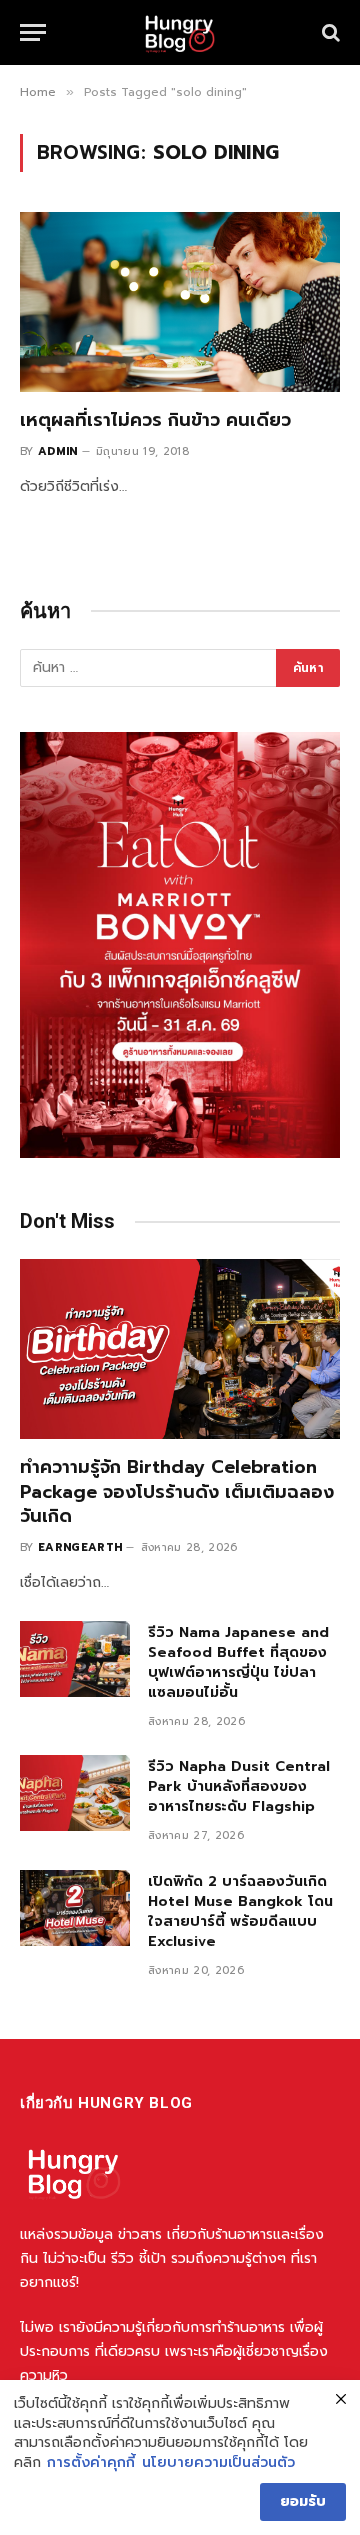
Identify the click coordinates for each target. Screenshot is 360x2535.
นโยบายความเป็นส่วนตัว (218, 2463)
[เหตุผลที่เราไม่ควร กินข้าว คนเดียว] (180, 302)
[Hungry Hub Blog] (179, 32)
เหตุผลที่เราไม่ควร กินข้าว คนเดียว (155, 420)
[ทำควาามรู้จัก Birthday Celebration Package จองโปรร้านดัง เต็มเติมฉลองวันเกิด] (180, 1349)
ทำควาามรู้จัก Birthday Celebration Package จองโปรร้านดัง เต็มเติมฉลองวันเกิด (177, 1491)
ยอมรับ (303, 2501)
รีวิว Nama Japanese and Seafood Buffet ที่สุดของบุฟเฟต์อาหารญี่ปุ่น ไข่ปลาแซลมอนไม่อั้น (238, 1662)
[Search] (329, 32)
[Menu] (33, 32)
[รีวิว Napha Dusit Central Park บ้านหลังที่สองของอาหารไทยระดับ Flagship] (75, 1793)
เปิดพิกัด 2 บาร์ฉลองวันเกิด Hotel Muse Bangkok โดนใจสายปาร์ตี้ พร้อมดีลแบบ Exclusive (240, 1911)
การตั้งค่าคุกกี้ (91, 2463)
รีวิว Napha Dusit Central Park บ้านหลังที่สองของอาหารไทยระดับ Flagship (239, 1786)
